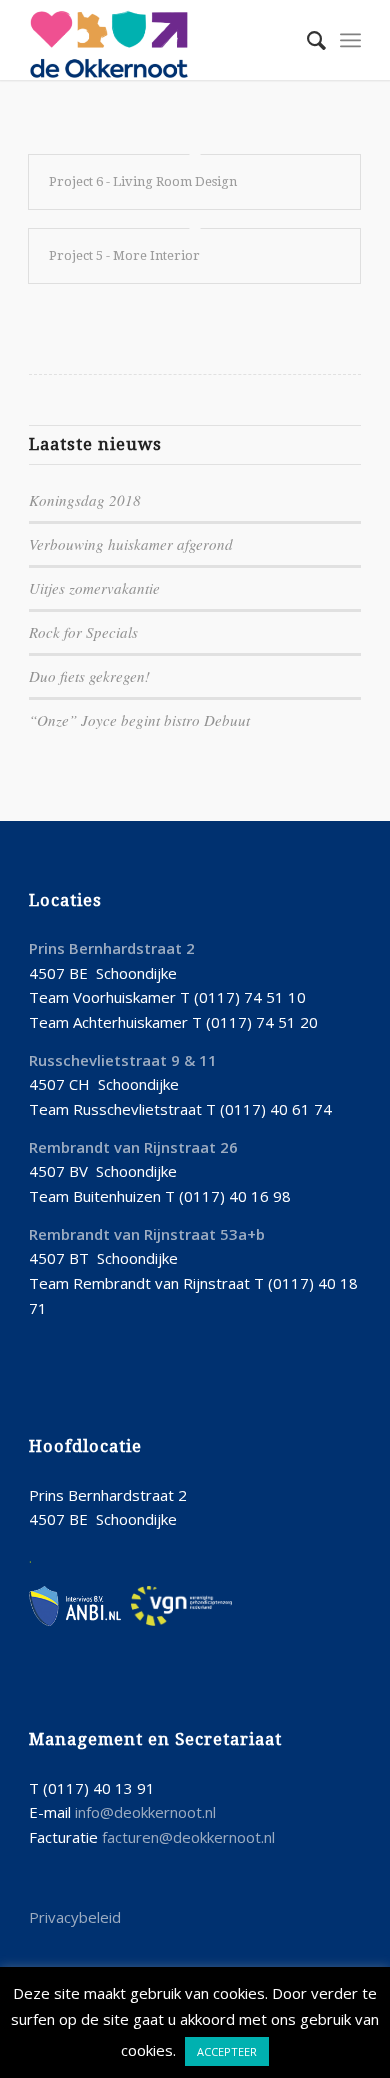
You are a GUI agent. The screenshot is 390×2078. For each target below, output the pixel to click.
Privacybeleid (75, 1917)
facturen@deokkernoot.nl (188, 1837)
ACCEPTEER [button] (227, 2051)
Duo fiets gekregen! (89, 676)
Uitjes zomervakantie (94, 588)
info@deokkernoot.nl (145, 1812)
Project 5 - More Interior (124, 255)
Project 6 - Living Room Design (143, 181)
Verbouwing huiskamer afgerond (131, 544)
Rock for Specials (83, 632)
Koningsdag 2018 (85, 500)
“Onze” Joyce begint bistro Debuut (139, 720)
